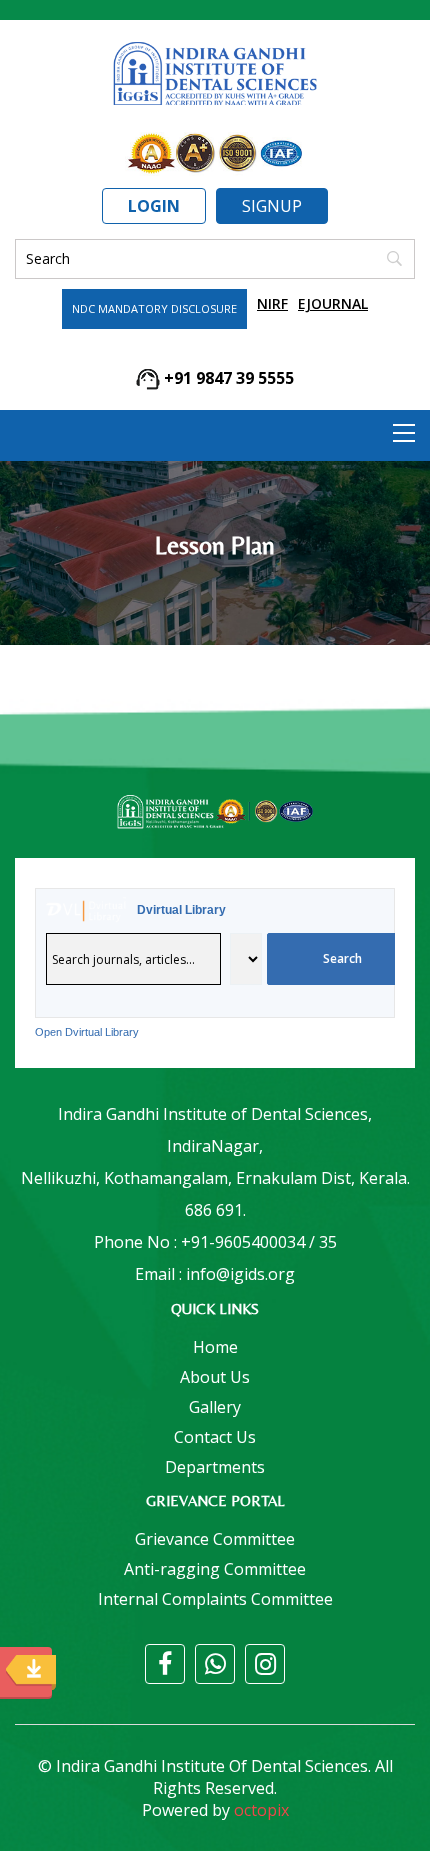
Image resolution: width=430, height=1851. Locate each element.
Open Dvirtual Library (87, 1032)
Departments (215, 1467)
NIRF (272, 303)
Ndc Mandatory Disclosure (154, 308)
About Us (215, 1377)
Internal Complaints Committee (215, 1599)
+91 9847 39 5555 (227, 378)
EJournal (333, 303)
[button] (404, 433)
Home (215, 1347)
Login (154, 206)
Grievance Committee (215, 1539)
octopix (261, 1810)
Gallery (215, 1407)
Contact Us (215, 1437)
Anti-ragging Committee (215, 1569)
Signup (272, 206)
